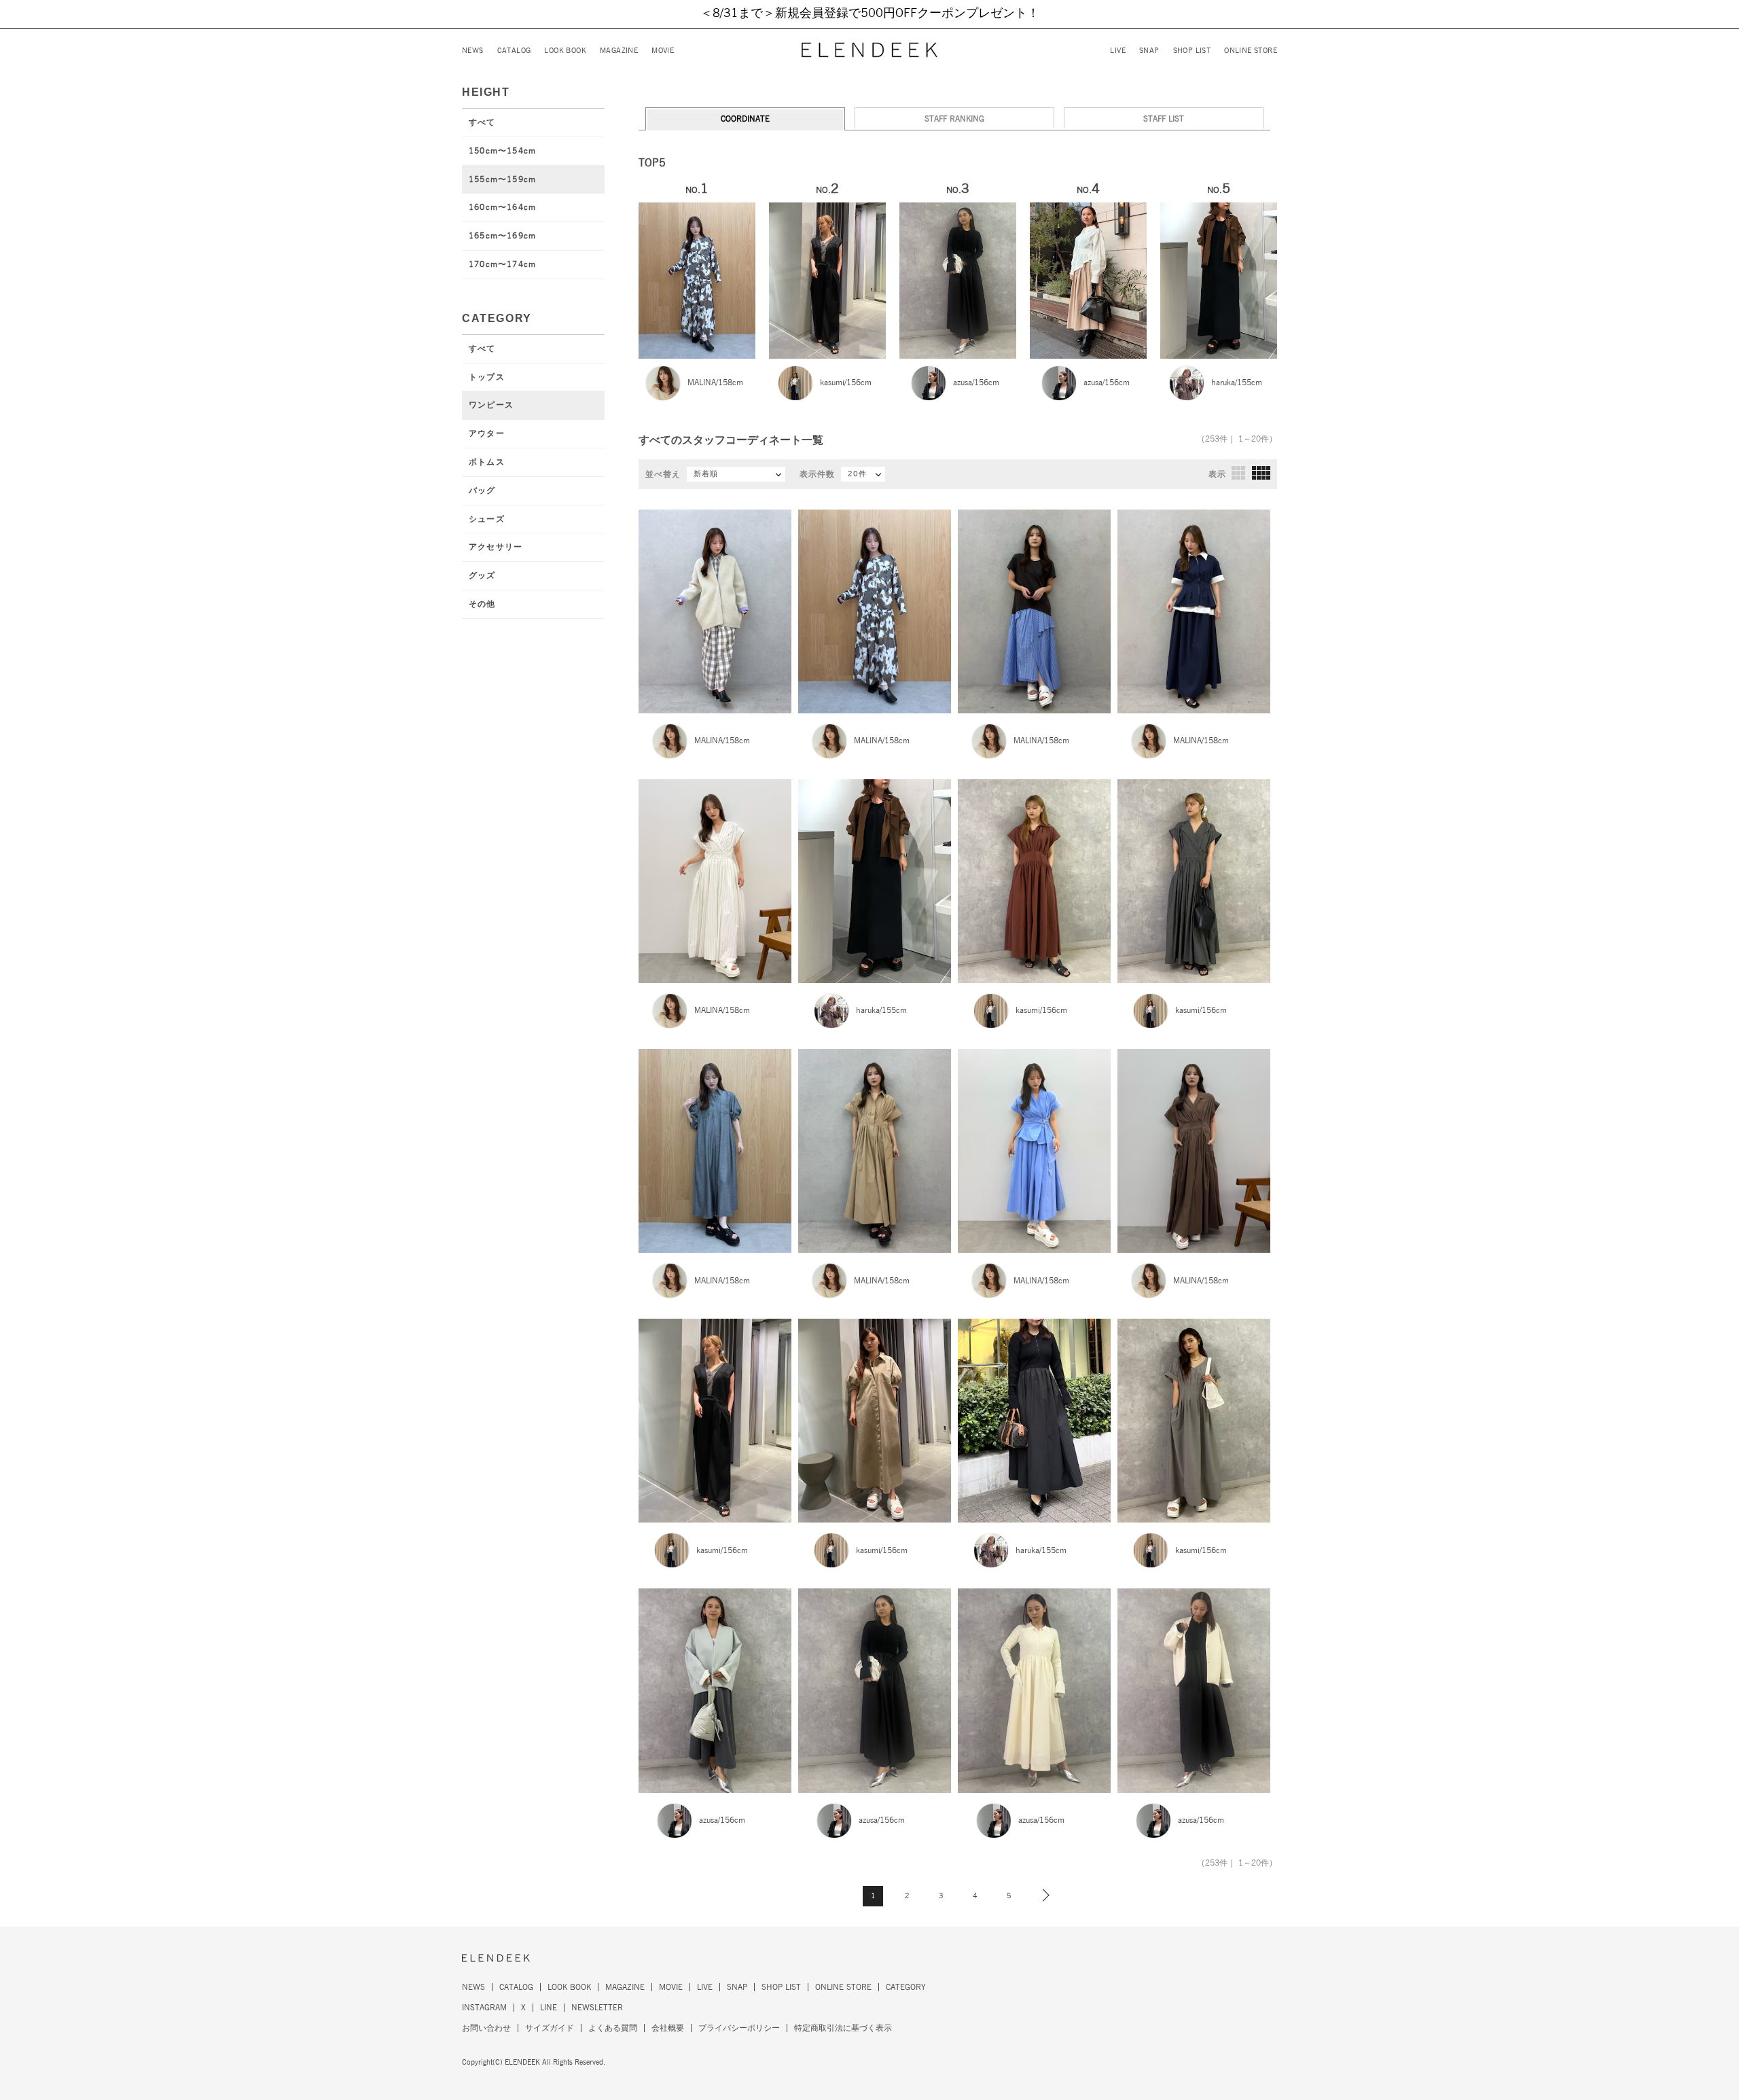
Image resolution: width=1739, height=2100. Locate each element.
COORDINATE (745, 119)
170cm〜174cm (502, 264)
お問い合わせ (486, 2028)
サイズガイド (550, 2028)
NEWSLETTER (597, 2008)
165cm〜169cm (502, 236)
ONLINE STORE (1251, 51)
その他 (482, 604)
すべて (482, 122)
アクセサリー (496, 547)
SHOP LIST (1192, 51)
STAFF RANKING (954, 119)
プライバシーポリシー (739, 2028)
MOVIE (663, 51)
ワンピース (491, 405)
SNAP (1149, 51)
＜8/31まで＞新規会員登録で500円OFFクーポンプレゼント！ (870, 14)
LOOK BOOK (565, 51)
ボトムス (487, 462)
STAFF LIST (1164, 119)
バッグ (482, 491)
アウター (487, 433)
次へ (1043, 1895)
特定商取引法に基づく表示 (843, 2028)
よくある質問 (613, 2028)
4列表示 (1261, 473)
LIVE (1118, 51)
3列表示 (1238, 473)
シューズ (487, 519)
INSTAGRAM (484, 2008)
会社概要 (668, 2028)
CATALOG (514, 51)
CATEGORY (906, 1987)
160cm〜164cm (502, 207)
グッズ (482, 575)
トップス (487, 377)
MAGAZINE (619, 51)
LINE (549, 2008)
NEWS (473, 51)
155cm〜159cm (502, 179)
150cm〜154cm (502, 151)
